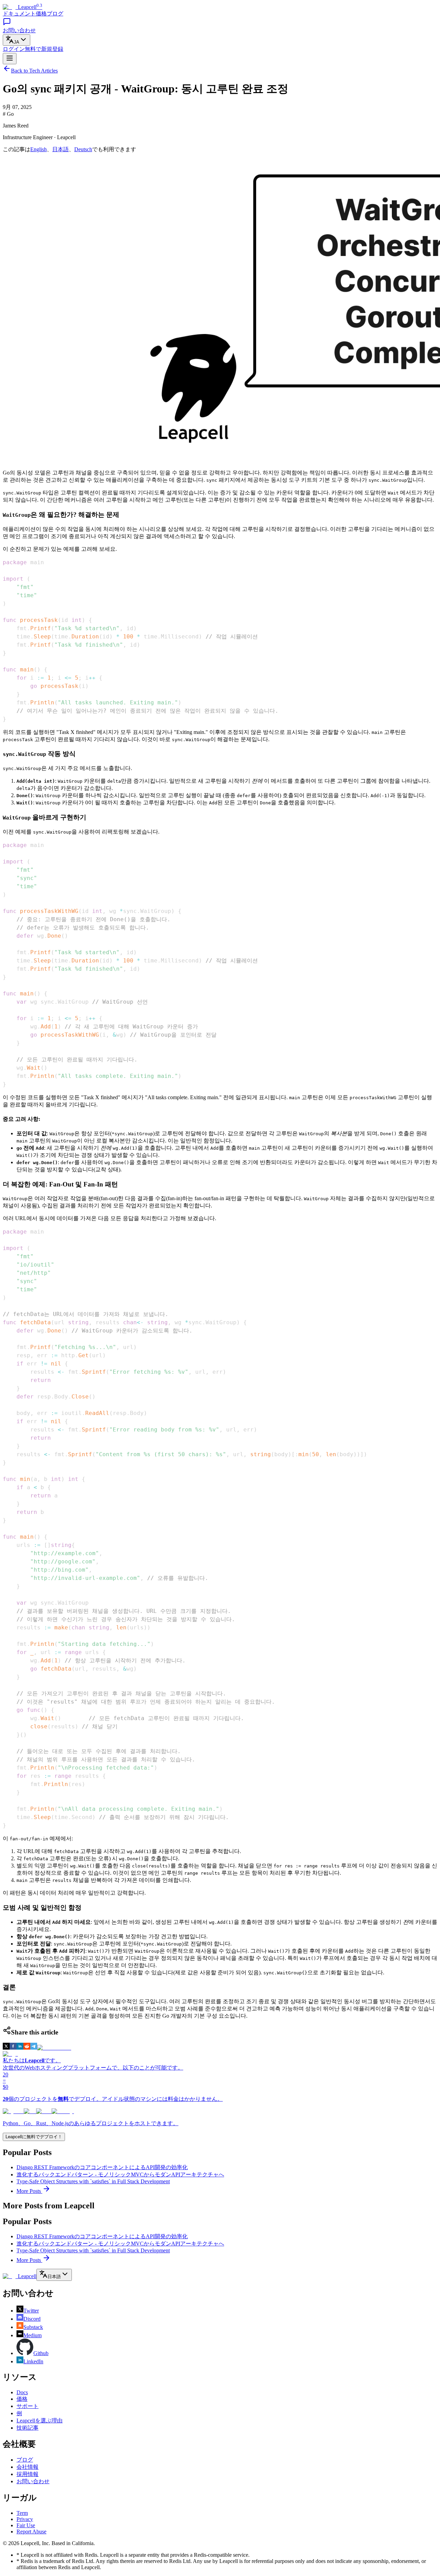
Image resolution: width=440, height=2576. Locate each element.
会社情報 (27, 2467)
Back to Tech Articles (34, 71)
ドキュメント (19, 14)
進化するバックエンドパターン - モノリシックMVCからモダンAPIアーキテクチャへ (120, 2174)
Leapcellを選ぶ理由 (40, 2421)
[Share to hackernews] (54, 2048)
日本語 (60, 149)
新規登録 (44, 49)
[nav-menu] (10, 59)
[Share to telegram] (34, 2048)
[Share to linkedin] (20, 2048)
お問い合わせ (33, 2481)
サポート (27, 2406)
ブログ (55, 14)
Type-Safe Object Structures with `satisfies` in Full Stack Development (93, 2181)
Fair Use (26, 2525)
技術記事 (27, 2428)
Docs (22, 2392)
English (38, 149)
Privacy (25, 2519)
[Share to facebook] (13, 2048)
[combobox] (16, 40)
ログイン (14, 49)
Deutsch (83, 149)
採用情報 (27, 2474)
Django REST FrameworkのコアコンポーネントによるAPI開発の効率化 (102, 2167)
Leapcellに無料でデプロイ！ (34, 2137)
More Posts (29, 2191)
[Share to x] (6, 2048)
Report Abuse (31, 2532)
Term (22, 2513)
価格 (41, 14)
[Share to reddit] (27, 2048)
